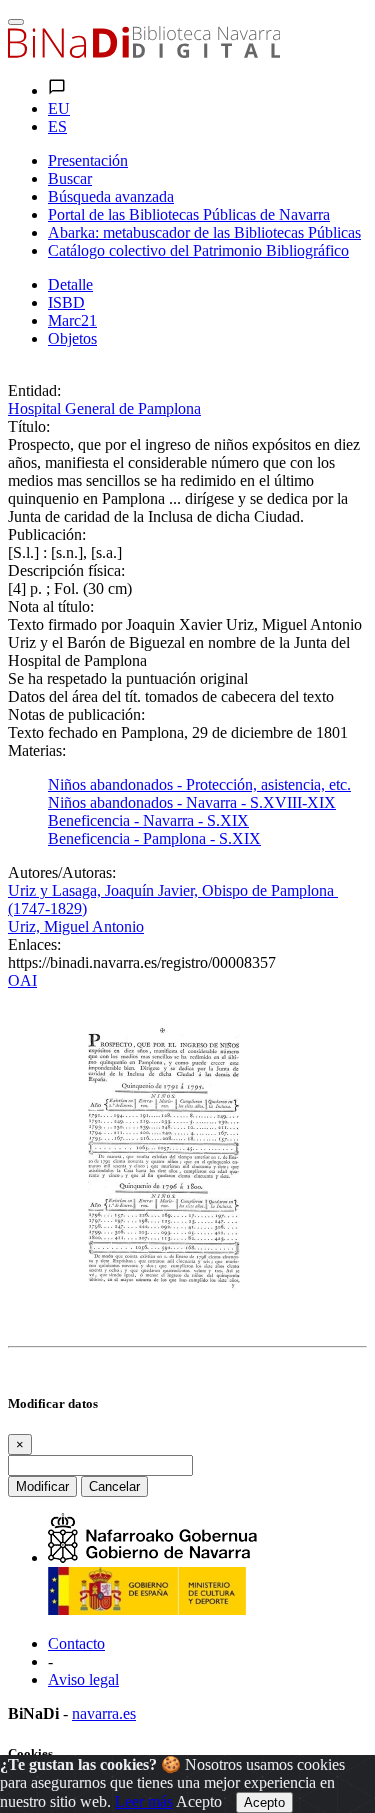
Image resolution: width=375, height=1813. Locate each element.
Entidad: (34, 390)
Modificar (42, 1486)
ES (57, 126)
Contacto (76, 1643)
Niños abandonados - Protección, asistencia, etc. (199, 784)
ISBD (66, 302)
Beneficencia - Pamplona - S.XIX (154, 838)
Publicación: (47, 534)
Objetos (72, 338)
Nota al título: (51, 606)
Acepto (199, 1801)
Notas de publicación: (76, 714)
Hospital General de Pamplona (104, 408)
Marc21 (72, 320)
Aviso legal (83, 1679)
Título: (29, 426)
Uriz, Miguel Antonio (76, 926)
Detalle (70, 284)
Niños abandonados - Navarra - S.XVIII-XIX (192, 802)
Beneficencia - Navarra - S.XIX (148, 820)
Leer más (144, 1801)
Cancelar (114, 1486)
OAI (22, 980)
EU (59, 108)
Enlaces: (34, 944)
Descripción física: (66, 570)
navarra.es (104, 1713)
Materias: (37, 750)
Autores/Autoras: (62, 872)
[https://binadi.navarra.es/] (144, 52)
